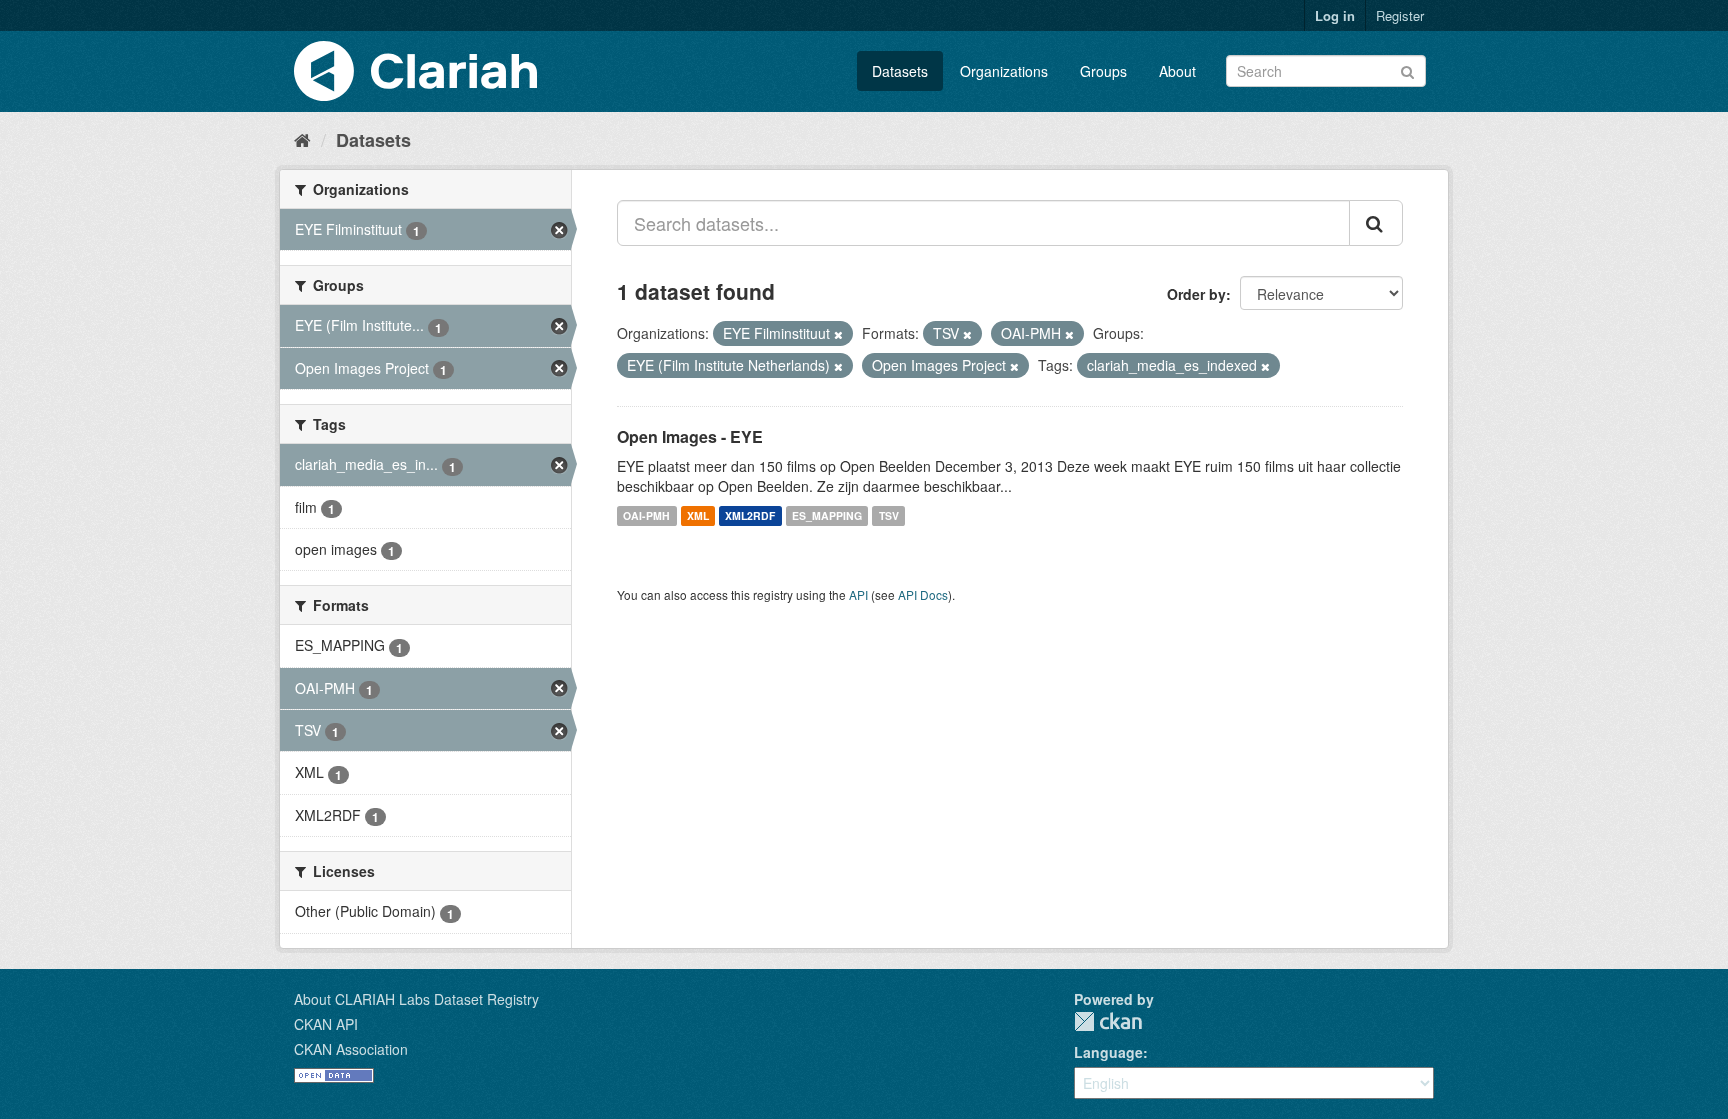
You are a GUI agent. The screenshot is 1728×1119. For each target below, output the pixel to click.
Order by (1196, 294)
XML (698, 515)
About (1177, 71)
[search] (1376, 223)
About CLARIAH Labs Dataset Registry (416, 999)
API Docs (923, 594)
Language (1108, 1052)
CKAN (1108, 1021)
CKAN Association (351, 1049)
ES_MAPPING (827, 515)
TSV (889, 515)
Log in (1335, 15)
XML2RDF (750, 515)
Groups (1103, 71)
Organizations (1004, 71)
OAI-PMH (646, 515)
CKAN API (326, 1024)
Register (1400, 15)
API (858, 594)
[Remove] (838, 334)
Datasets (900, 71)
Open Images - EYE (690, 436)
